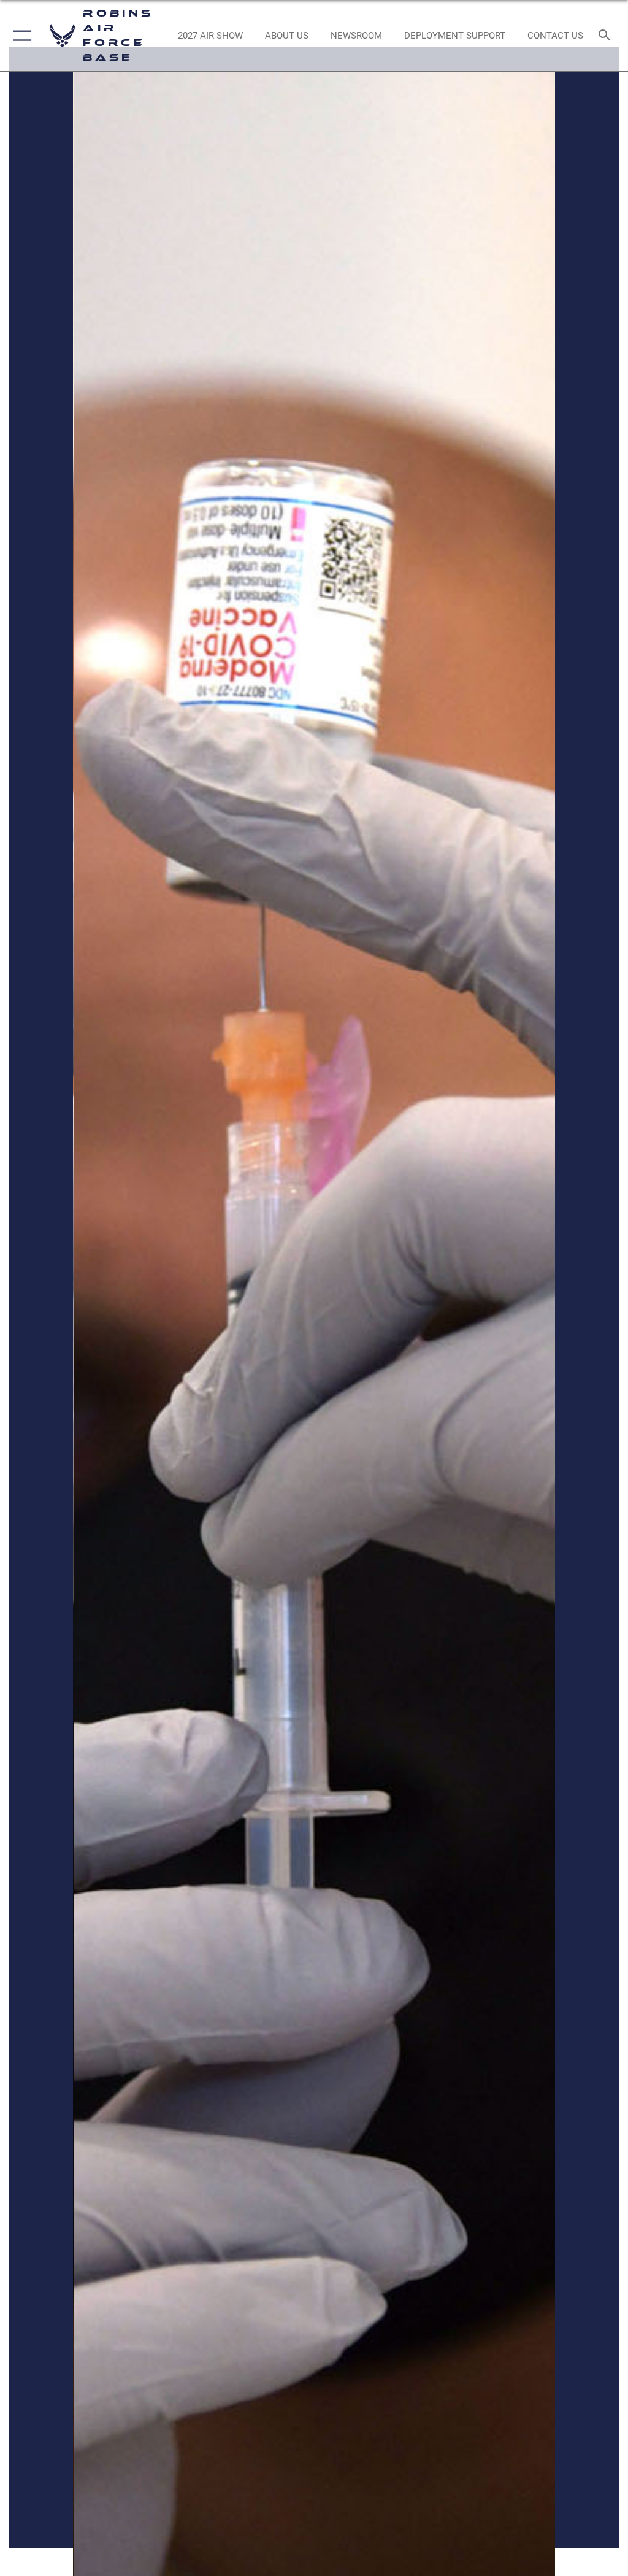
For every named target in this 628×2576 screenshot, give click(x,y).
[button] (20, 36)
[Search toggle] (607, 36)
